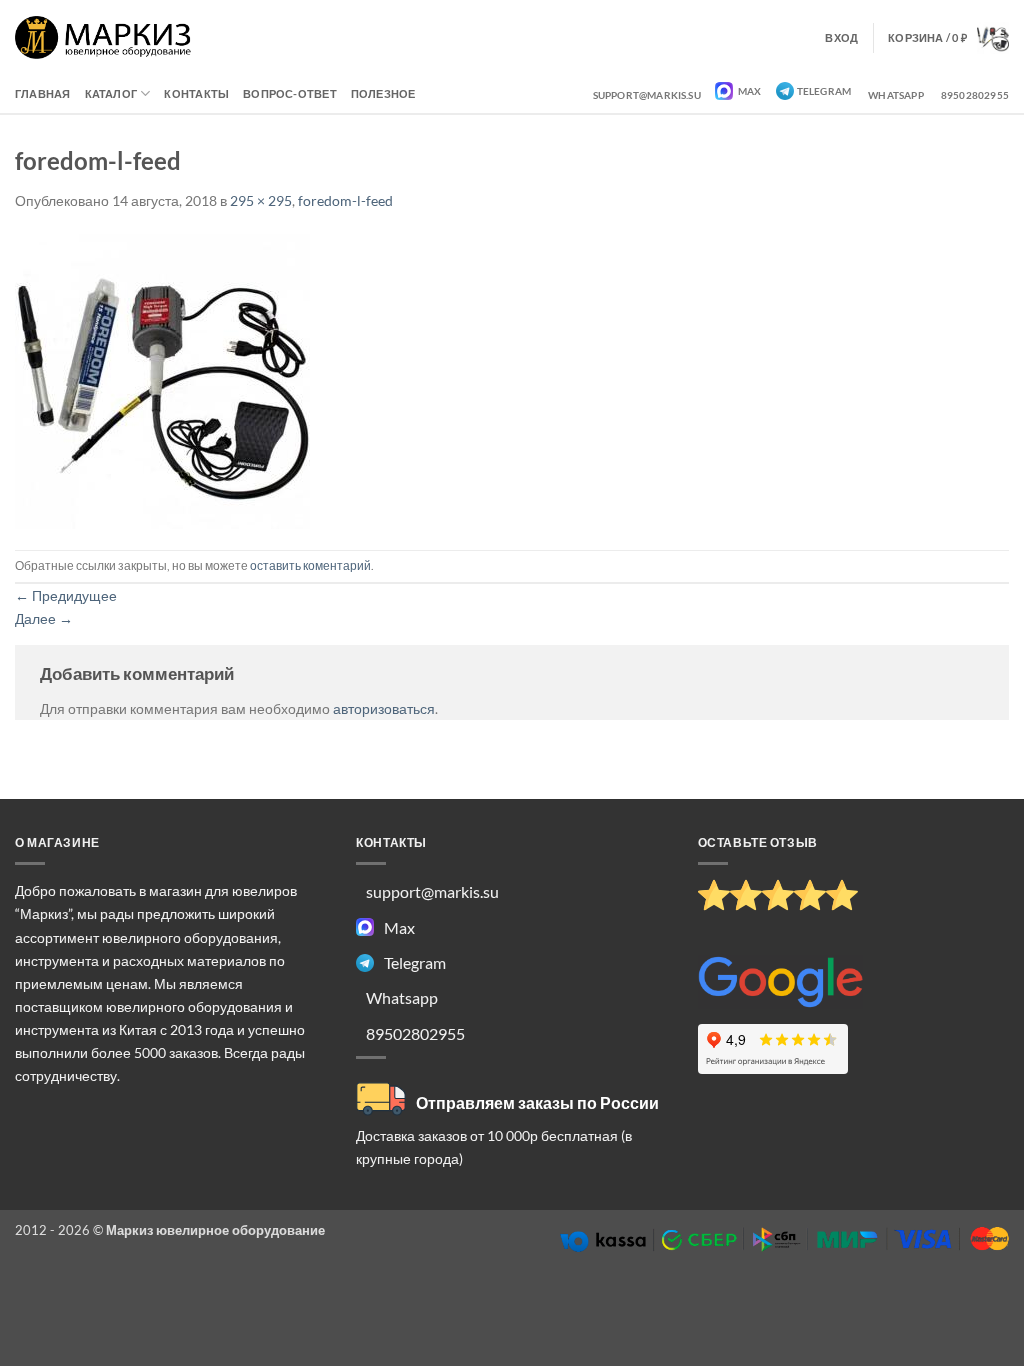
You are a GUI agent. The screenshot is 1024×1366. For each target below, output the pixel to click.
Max (749, 91)
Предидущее (66, 595)
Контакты (196, 93)
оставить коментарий (310, 565)
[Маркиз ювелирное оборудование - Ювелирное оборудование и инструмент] (103, 37)
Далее (44, 618)
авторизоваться (384, 708)
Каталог (111, 93)
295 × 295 (261, 200)
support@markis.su (647, 95)
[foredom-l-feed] (162, 379)
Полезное (383, 93)
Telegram (824, 91)
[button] (948, 38)
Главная (43, 93)
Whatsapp (896, 95)
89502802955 (975, 95)
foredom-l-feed (345, 200)
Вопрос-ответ (290, 93)
